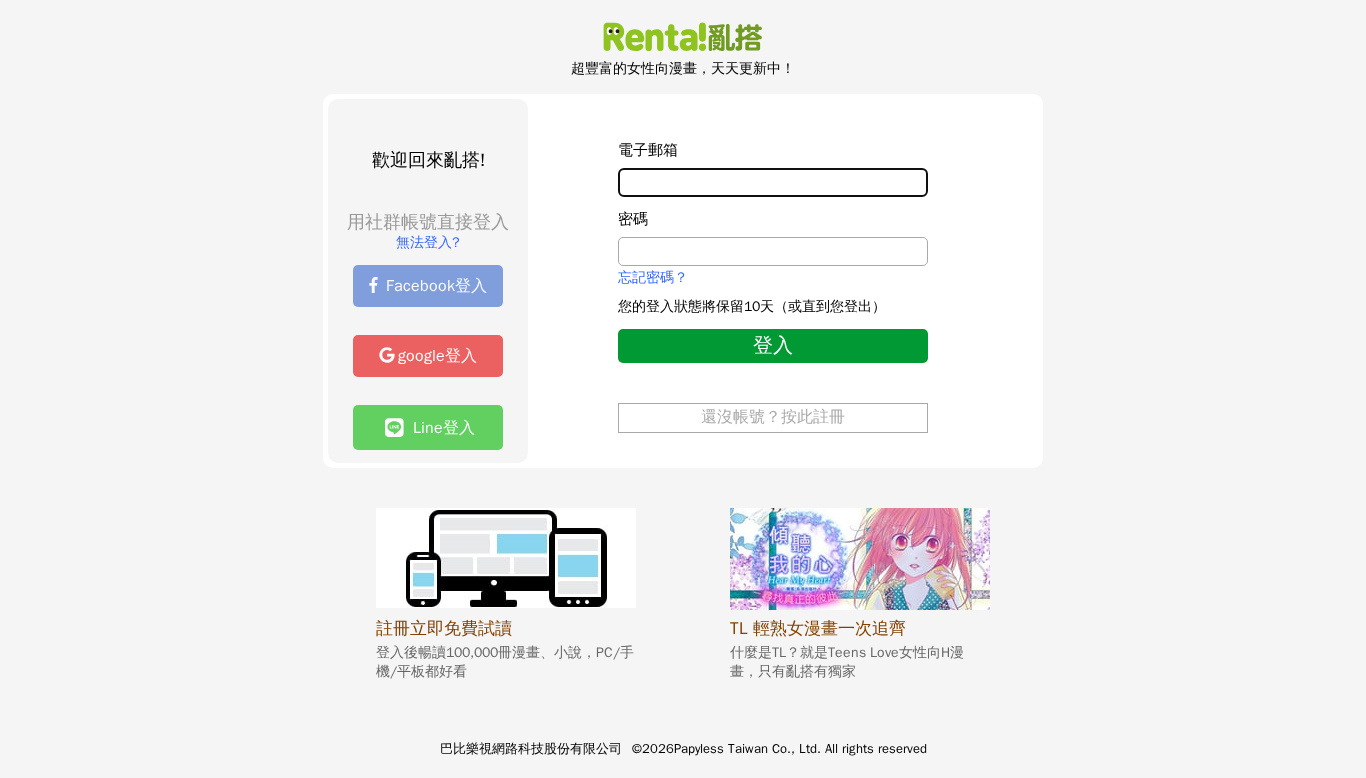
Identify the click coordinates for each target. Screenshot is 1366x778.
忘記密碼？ (653, 278)
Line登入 (439, 428)
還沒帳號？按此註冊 (773, 417)
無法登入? (428, 242)
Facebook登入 (436, 286)
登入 (773, 345)
